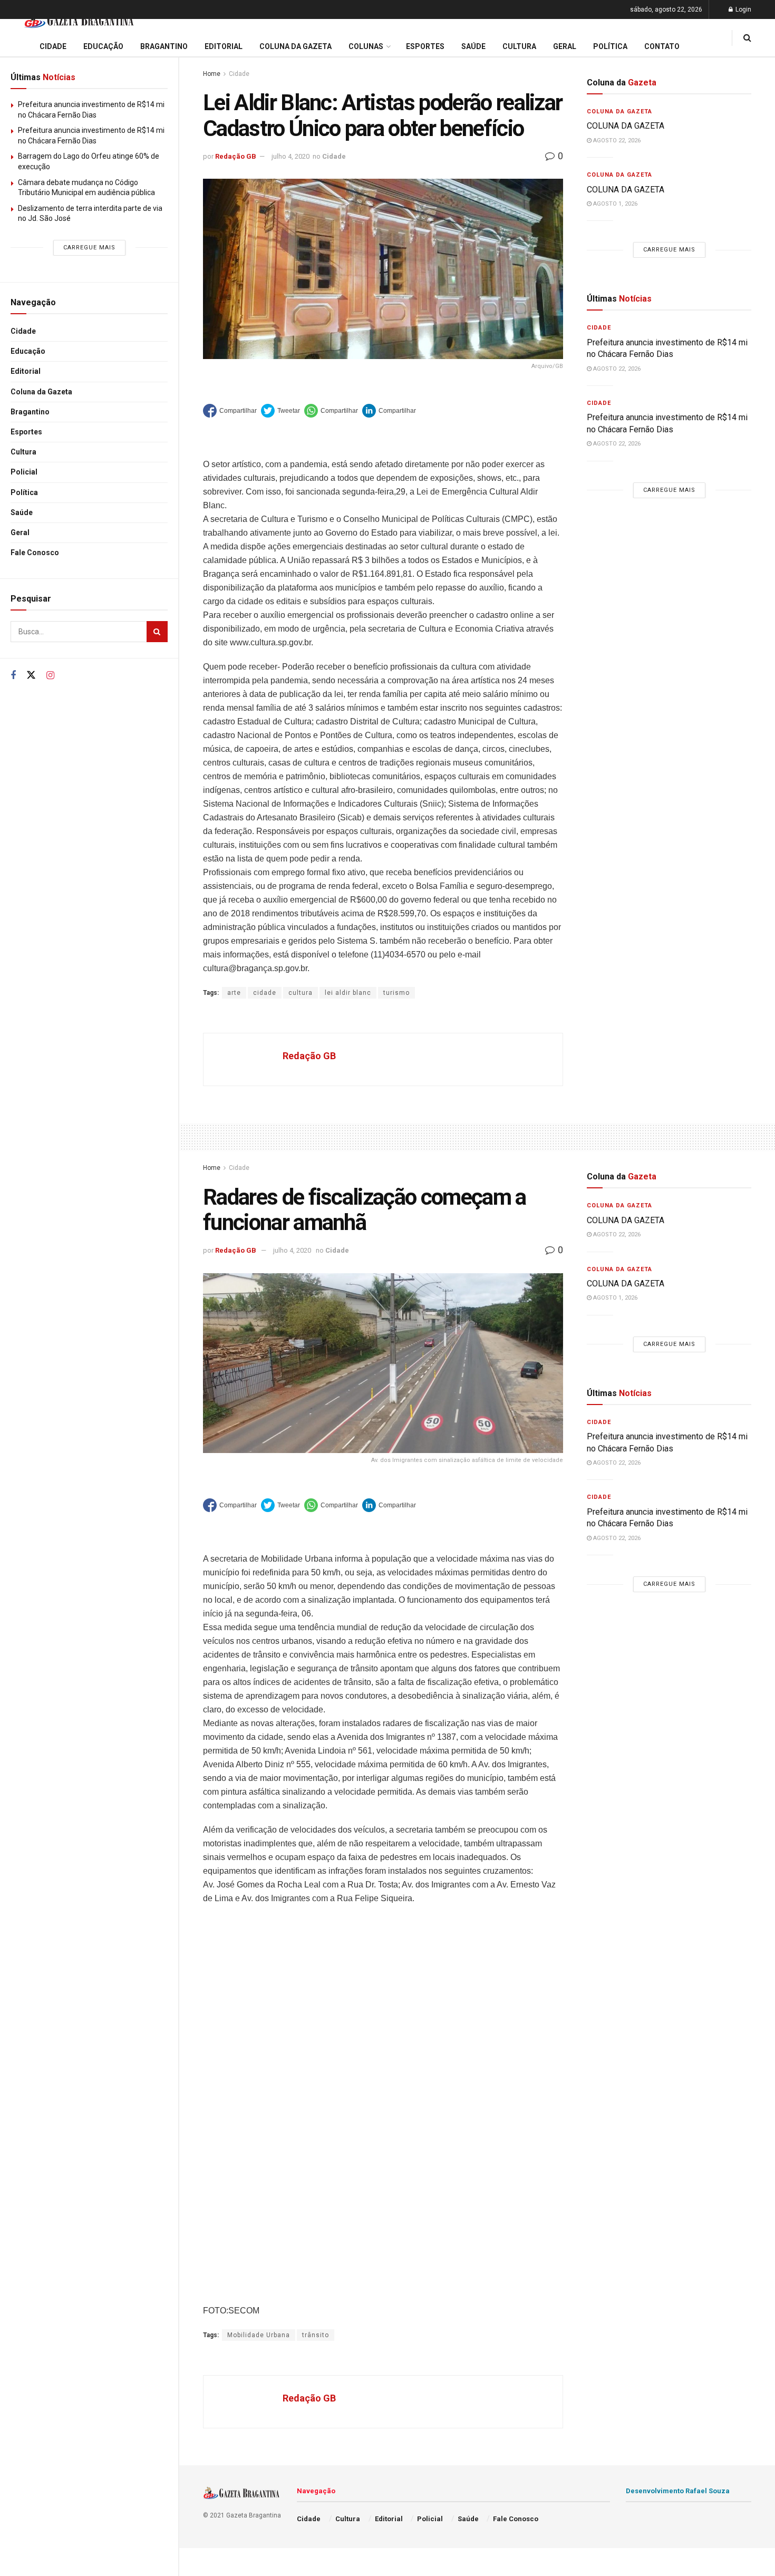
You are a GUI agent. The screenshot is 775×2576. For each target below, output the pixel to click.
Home (212, 74)
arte (234, 993)
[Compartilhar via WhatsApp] (331, 411)
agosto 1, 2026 (614, 204)
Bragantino (30, 412)
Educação (28, 351)
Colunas (366, 46)
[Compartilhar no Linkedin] (389, 411)
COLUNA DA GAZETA (626, 126)
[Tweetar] (280, 411)
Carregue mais (89, 248)
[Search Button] (157, 632)
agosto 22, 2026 (616, 141)
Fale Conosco (35, 553)
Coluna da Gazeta (41, 392)
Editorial (26, 371)
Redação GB (236, 156)
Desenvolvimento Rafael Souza (678, 2491)
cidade (265, 993)
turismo (396, 993)
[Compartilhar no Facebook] (230, 411)
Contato (662, 46)
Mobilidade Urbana (259, 2335)
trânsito (316, 2335)
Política (24, 492)
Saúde (22, 512)
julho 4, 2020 (290, 156)
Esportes (26, 432)
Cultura (23, 452)
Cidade (23, 331)
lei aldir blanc (348, 993)
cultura (301, 993)
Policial (24, 472)
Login (743, 9)
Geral (20, 532)
